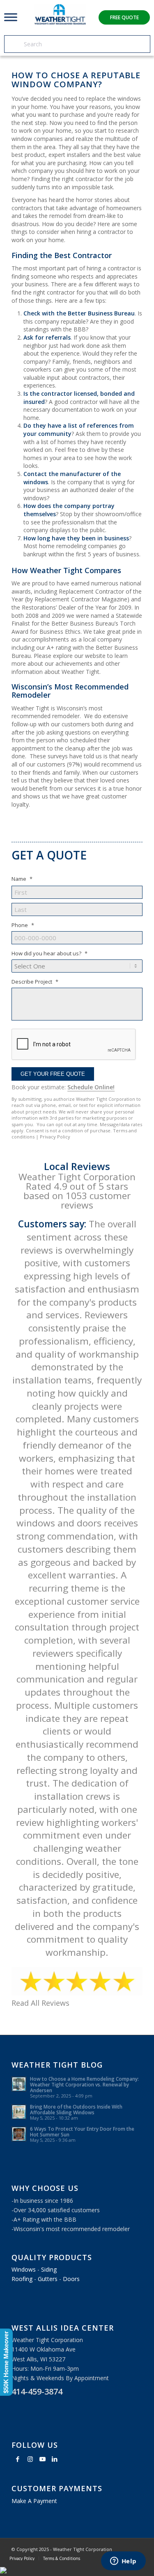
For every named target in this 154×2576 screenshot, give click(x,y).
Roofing (22, 2279)
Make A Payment (34, 2501)
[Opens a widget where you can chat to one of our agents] (123, 2562)
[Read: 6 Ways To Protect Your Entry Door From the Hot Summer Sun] (19, 2134)
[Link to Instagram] (30, 2459)
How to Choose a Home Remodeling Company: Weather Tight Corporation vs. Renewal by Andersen (84, 2084)
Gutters (48, 2279)
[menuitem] (22, 2558)
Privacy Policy (55, 1137)
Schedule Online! (91, 1087)
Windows (24, 2269)
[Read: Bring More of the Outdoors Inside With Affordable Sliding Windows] (19, 2112)
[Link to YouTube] (42, 2459)
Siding (49, 2269)
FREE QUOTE (124, 17)
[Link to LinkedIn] (55, 2459)
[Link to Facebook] (18, 2459)
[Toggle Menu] (11, 17)
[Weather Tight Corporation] (60, 22)
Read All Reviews (40, 2003)
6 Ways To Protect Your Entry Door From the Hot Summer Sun (82, 2132)
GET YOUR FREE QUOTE (53, 1074)
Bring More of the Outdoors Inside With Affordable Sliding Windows (76, 2109)
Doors (71, 2279)
